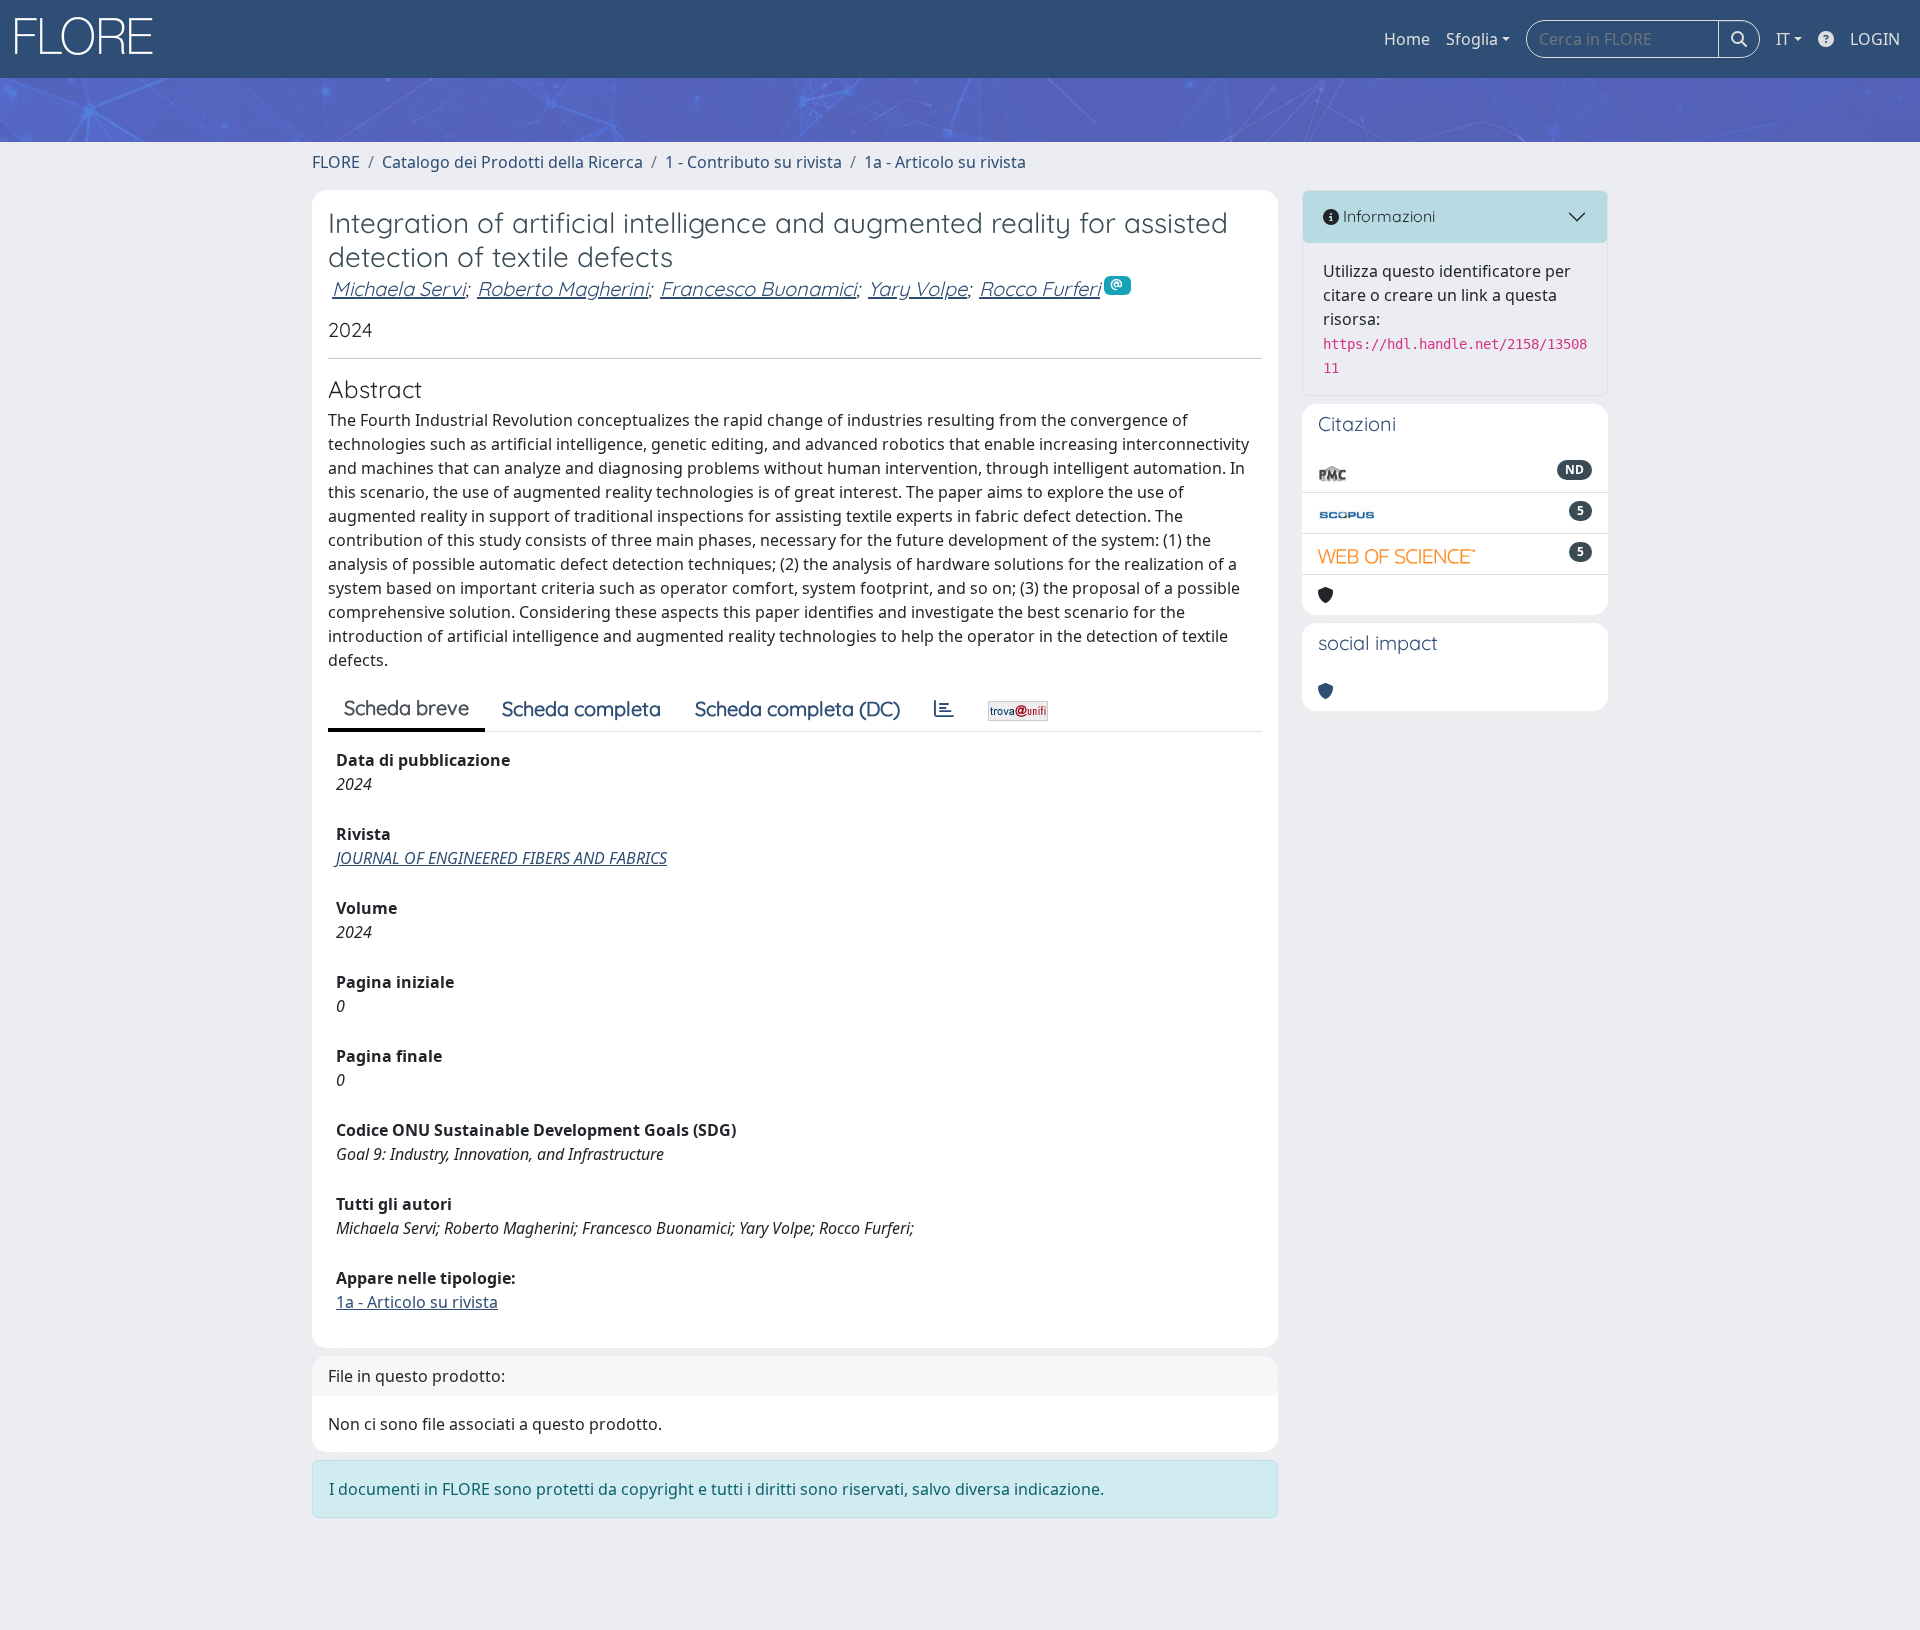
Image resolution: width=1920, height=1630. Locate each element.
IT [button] (1783, 39)
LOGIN (1875, 39)
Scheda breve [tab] (406, 707)
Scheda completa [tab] (581, 708)
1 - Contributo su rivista (753, 162)
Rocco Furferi (1039, 288)
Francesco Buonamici (758, 288)
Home (1407, 39)
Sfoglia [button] (1472, 39)
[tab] (944, 709)
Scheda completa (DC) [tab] (797, 708)
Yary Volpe (917, 288)
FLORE (336, 162)
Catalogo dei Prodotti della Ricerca (512, 162)
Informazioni (1387, 216)
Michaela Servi (398, 288)
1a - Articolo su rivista (945, 162)
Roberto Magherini (562, 288)
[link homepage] (91, 39)
